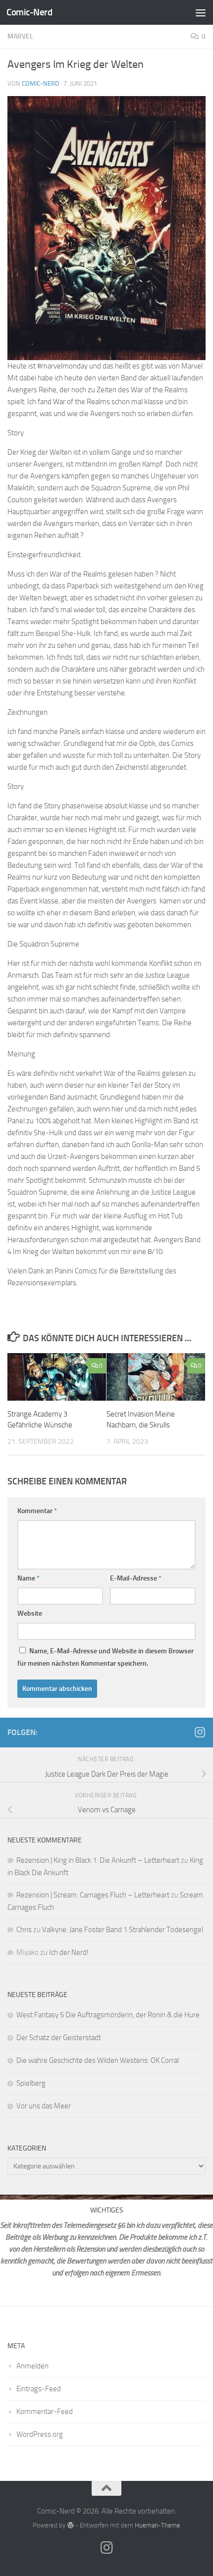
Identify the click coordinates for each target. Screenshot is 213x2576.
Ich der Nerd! (69, 1952)
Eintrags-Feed (39, 2389)
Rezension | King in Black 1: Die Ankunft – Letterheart (98, 1860)
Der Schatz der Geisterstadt (59, 2038)
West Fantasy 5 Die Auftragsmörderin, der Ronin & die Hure (108, 2015)
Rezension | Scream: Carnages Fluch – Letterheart (93, 1895)
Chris (24, 1930)
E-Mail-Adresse (136, 1578)
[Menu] (201, 12)
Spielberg (31, 2083)
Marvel (20, 36)
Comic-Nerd (29, 12)
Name (28, 1578)
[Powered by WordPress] (70, 2525)
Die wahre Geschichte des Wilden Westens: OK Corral (98, 2060)
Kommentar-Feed (45, 2412)
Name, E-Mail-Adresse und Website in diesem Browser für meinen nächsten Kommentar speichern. (106, 1657)
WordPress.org (40, 2434)
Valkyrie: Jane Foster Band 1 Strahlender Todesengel (123, 1930)
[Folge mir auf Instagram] (200, 1732)
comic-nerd (40, 83)
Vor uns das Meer (44, 2106)
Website (30, 1613)
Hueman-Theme (158, 2525)
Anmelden (32, 2366)
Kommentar (37, 1511)
